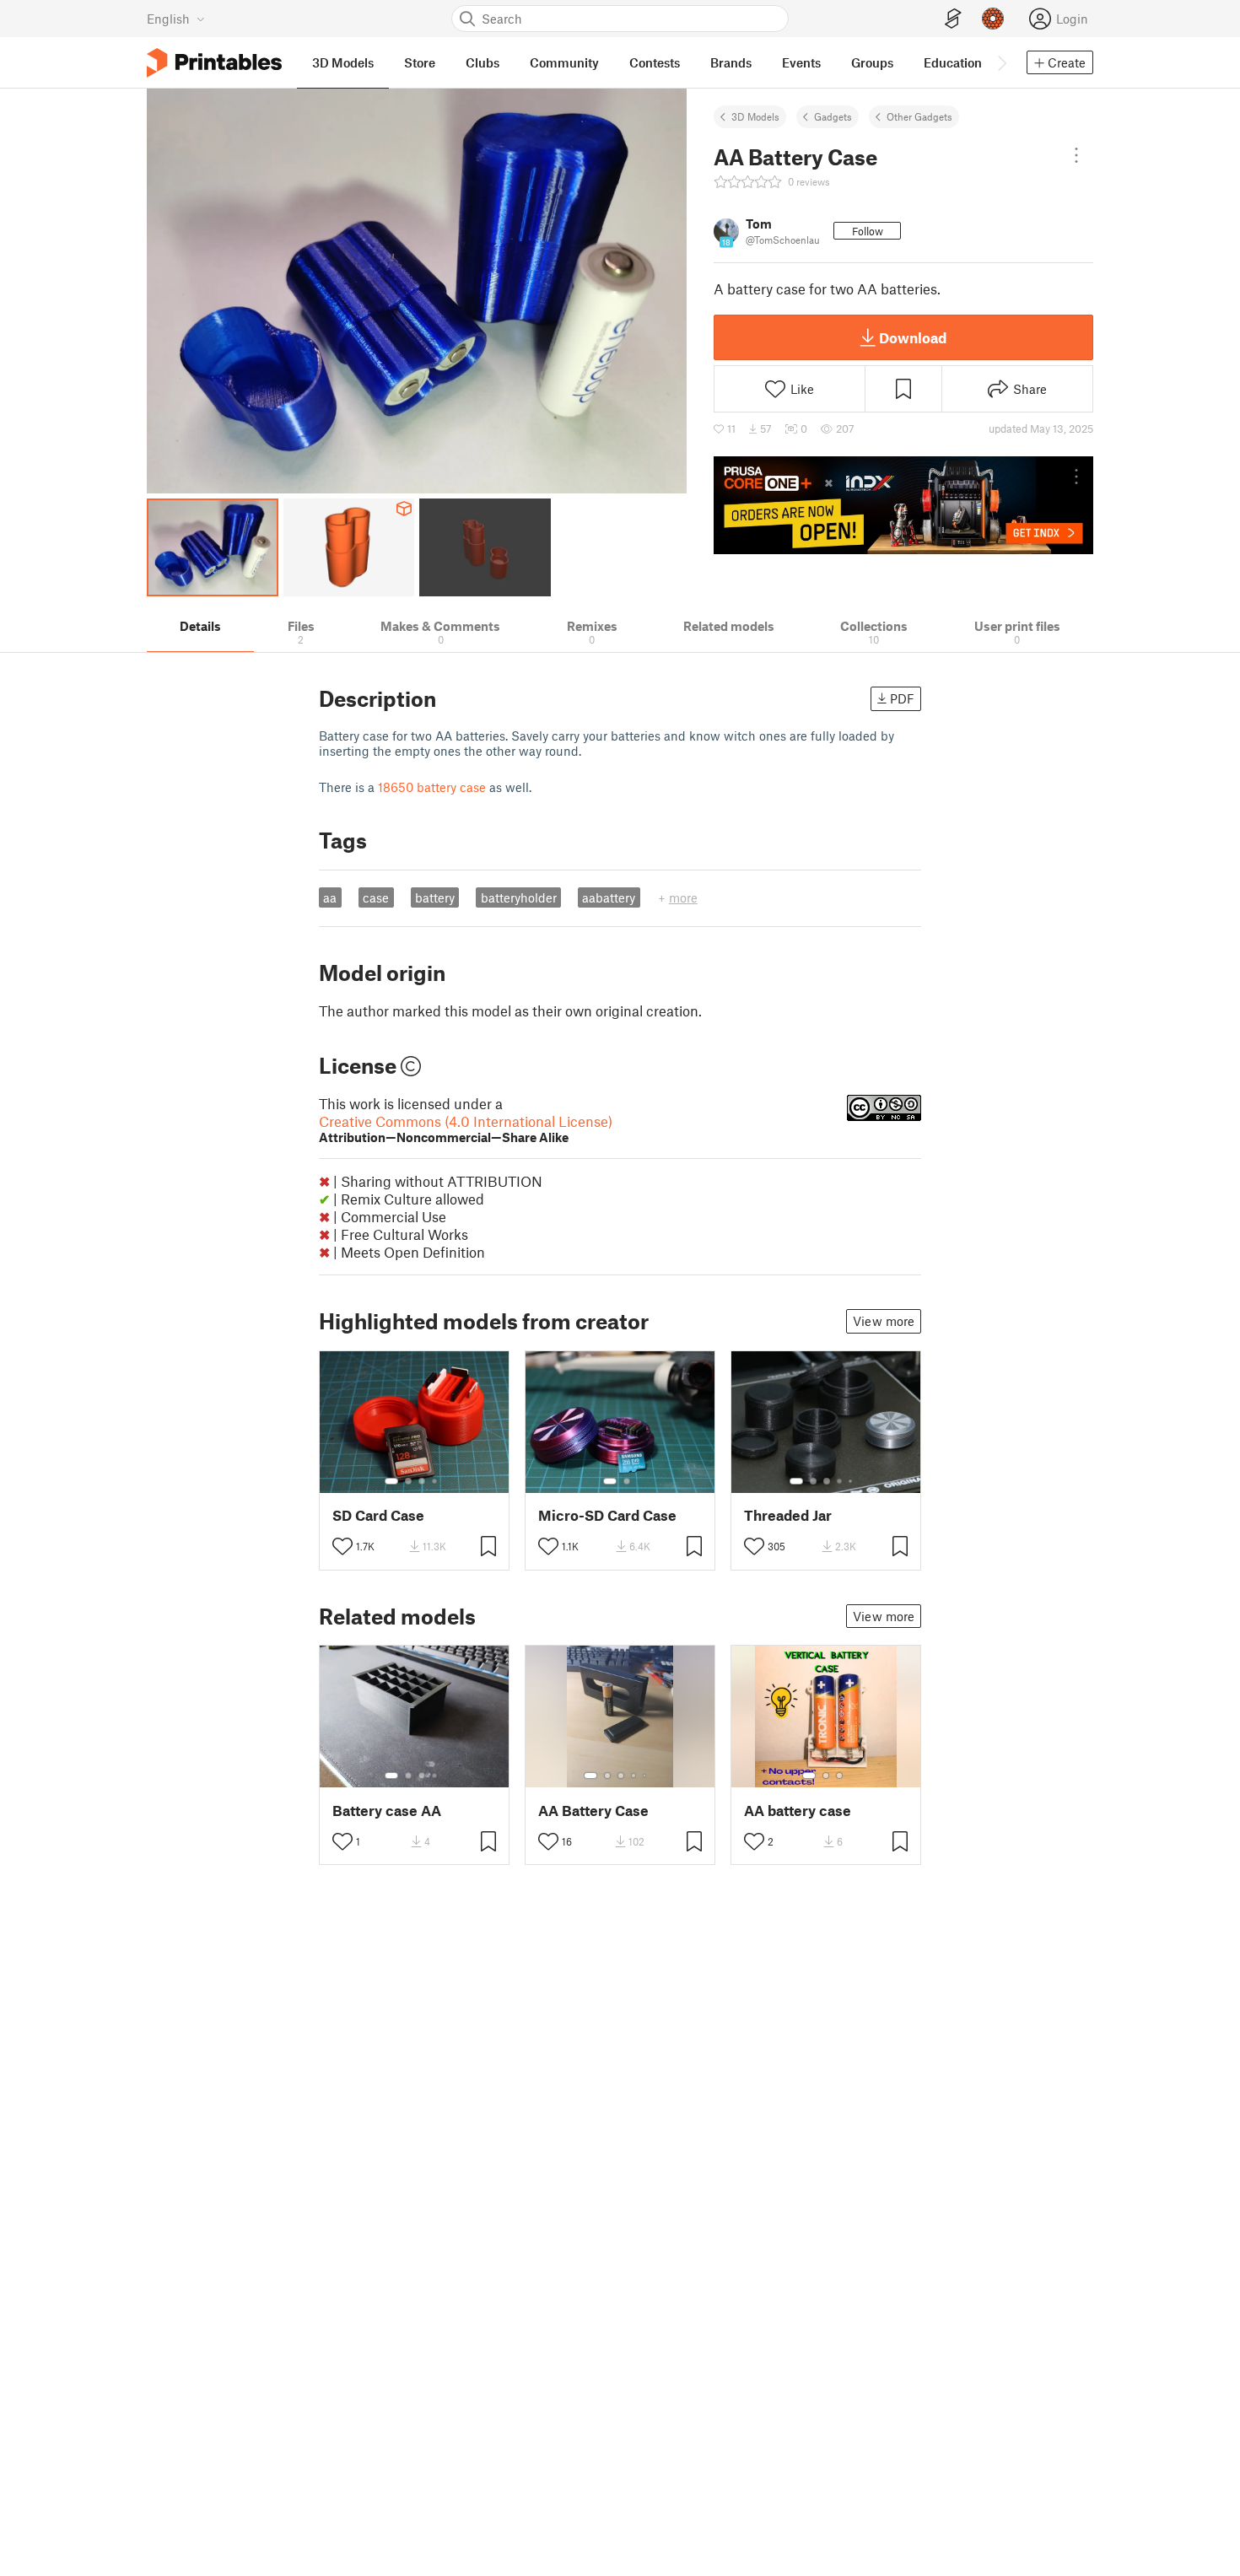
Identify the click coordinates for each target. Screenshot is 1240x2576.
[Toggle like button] (342, 1546)
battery (435, 897)
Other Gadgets (919, 116)
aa (330, 897)
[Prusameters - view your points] (993, 19)
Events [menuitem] (801, 62)
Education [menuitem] (953, 62)
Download (913, 337)
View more (884, 1321)
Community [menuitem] (564, 62)
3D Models (755, 116)
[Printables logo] (214, 63)
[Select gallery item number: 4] (435, 1481)
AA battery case (798, 1811)
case (376, 897)
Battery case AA (387, 1811)
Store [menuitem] (420, 62)
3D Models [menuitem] (343, 62)
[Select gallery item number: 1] (391, 1481)
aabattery (609, 897)
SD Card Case (378, 1515)
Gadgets (833, 116)
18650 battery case (432, 787)
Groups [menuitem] (872, 62)
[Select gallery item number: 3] (422, 1481)
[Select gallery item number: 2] (408, 1481)
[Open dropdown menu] (1076, 155)
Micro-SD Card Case (607, 1515)
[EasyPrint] (953, 19)
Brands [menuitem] (731, 62)
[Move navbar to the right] (1001, 62)
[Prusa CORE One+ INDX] (903, 505)
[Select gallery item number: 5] (852, 1481)
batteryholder (519, 897)
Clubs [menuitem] (483, 62)
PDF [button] (902, 698)
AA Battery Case (593, 1811)
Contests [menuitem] (655, 62)
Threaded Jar (788, 1515)
